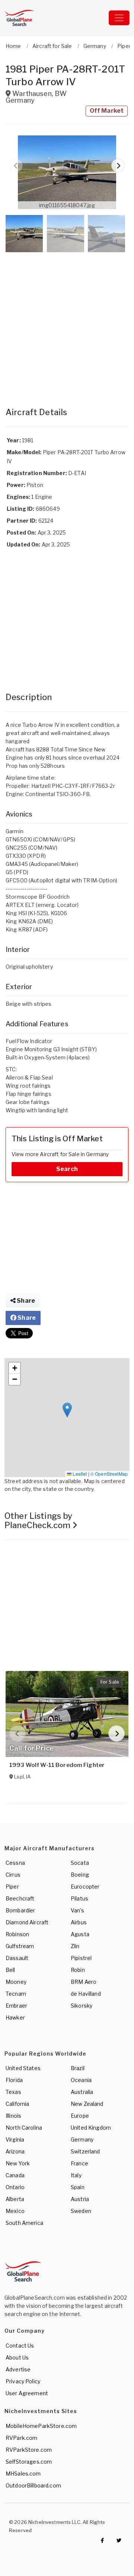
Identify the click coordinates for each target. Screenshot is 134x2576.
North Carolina (24, 2128)
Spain (78, 2187)
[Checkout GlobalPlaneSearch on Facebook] (102, 2540)
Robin (78, 1970)
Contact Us (20, 2346)
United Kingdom (91, 2128)
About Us (17, 2357)
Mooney (16, 1982)
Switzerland (85, 2151)
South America (24, 2223)
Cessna (15, 1863)
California (17, 2104)
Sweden (81, 2211)
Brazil (78, 2068)
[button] (67, 172)
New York (18, 2163)
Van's (77, 1910)
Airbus (79, 1922)
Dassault (17, 1958)
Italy (76, 2175)
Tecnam (16, 1994)
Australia (82, 2092)
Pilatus (79, 1898)
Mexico (15, 2211)
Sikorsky (82, 2006)
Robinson (17, 1934)
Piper (12, 1887)
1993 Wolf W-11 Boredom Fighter (57, 1765)
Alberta (15, 2199)
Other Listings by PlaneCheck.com (38, 1520)
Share (25, 1301)
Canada (15, 2175)
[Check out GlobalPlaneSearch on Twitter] (119, 2540)
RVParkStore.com (29, 2450)
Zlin (75, 1946)
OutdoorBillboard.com (33, 2485)
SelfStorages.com (29, 2462)
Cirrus (13, 1875)
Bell (10, 1970)
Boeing (80, 1875)
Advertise (18, 2369)
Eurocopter (85, 1887)
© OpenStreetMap (109, 1474)
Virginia (15, 2139)
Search (67, 1169)
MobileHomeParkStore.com (41, 2426)
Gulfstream (20, 1946)
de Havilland (86, 1994)
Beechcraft (20, 1898)
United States (23, 2068)
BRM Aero (84, 1982)
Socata (80, 1863)
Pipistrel (81, 1958)
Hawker (15, 2017)
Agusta (80, 1934)
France (79, 2163)
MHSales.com (23, 2474)
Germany (82, 2139)
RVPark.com (21, 2438)
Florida (14, 2080)
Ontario (15, 2187)
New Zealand (87, 2104)
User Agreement (27, 2393)
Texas (13, 2092)
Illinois (13, 2116)
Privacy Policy (23, 2381)
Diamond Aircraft (27, 1922)
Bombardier (20, 1910)
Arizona (15, 2151)
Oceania (81, 2080)
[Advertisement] (67, 322)
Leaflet (79, 1474)
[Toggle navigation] (119, 18)
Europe (80, 2116)
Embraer (16, 2006)
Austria (80, 2199)
